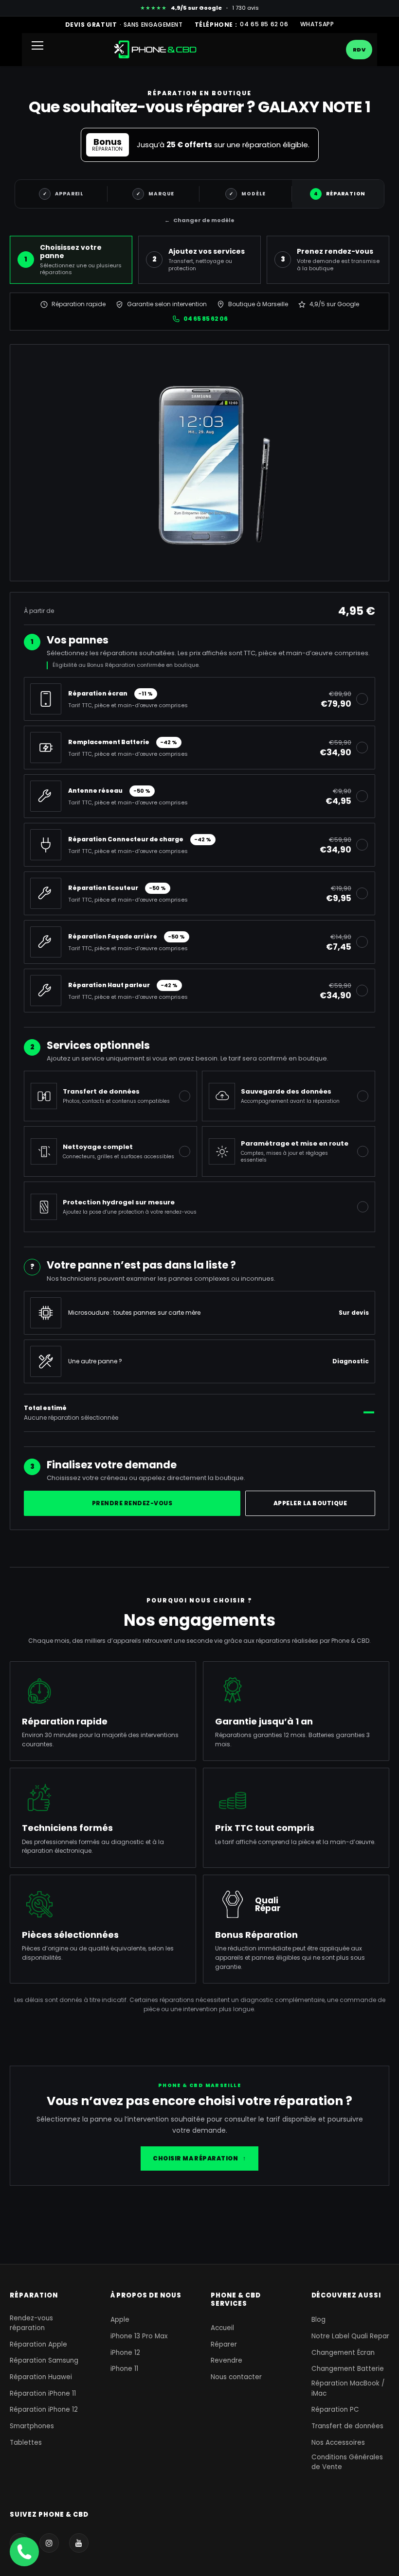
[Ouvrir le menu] (41, 50)
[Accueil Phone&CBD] (156, 49)
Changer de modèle (199, 220)
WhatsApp (317, 24)
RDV (359, 50)
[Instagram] (49, 2543)
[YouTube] (79, 2543)
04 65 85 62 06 (264, 24)
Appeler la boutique (310, 1503)
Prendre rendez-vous (132, 1503)
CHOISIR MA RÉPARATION (199, 2158)
